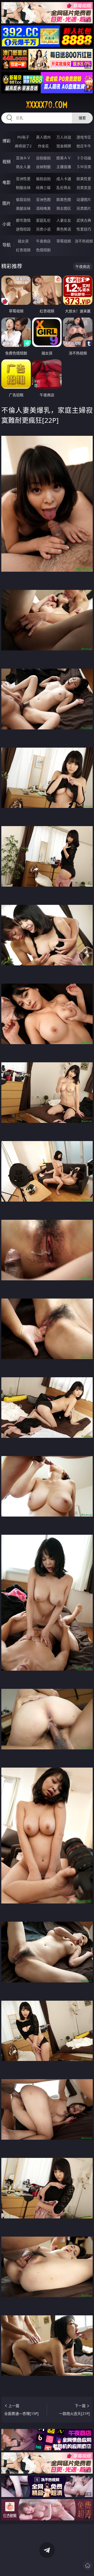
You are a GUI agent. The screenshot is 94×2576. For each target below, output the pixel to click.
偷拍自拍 (43, 179)
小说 (7, 224)
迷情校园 (23, 229)
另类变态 (84, 187)
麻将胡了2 (23, 146)
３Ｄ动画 (84, 158)
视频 (7, 162)
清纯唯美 (43, 208)
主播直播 (64, 167)
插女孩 (23, 241)
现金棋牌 (64, 146)
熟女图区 (64, 208)
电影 (7, 182)
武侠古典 (84, 220)
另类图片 (84, 208)
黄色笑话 (64, 229)
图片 (7, 203)
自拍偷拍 (43, 158)
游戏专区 (84, 137)
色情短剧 (43, 250)
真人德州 (43, 137)
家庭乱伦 (43, 220)
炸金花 (43, 146)
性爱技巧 (84, 229)
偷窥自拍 (23, 199)
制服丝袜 (23, 187)
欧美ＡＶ (64, 158)
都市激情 (23, 220)
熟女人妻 (23, 167)
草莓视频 (64, 241)
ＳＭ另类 (84, 167)
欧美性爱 (84, 179)
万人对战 (64, 137)
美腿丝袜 (23, 208)
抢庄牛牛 (84, 146)
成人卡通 (64, 179)
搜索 (82, 118)
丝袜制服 (43, 167)
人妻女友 (64, 220)
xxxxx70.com (47, 105)
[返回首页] (87, 2566)
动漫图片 (84, 199)
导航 (7, 245)
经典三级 (43, 187)
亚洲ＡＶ (23, 158)
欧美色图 (64, 199)
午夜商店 (43, 241)
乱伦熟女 (64, 187)
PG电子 (23, 137)
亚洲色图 (43, 199)
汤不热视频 (84, 241)
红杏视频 (23, 250)
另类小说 (43, 229)
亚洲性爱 (23, 179)
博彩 (7, 141)
